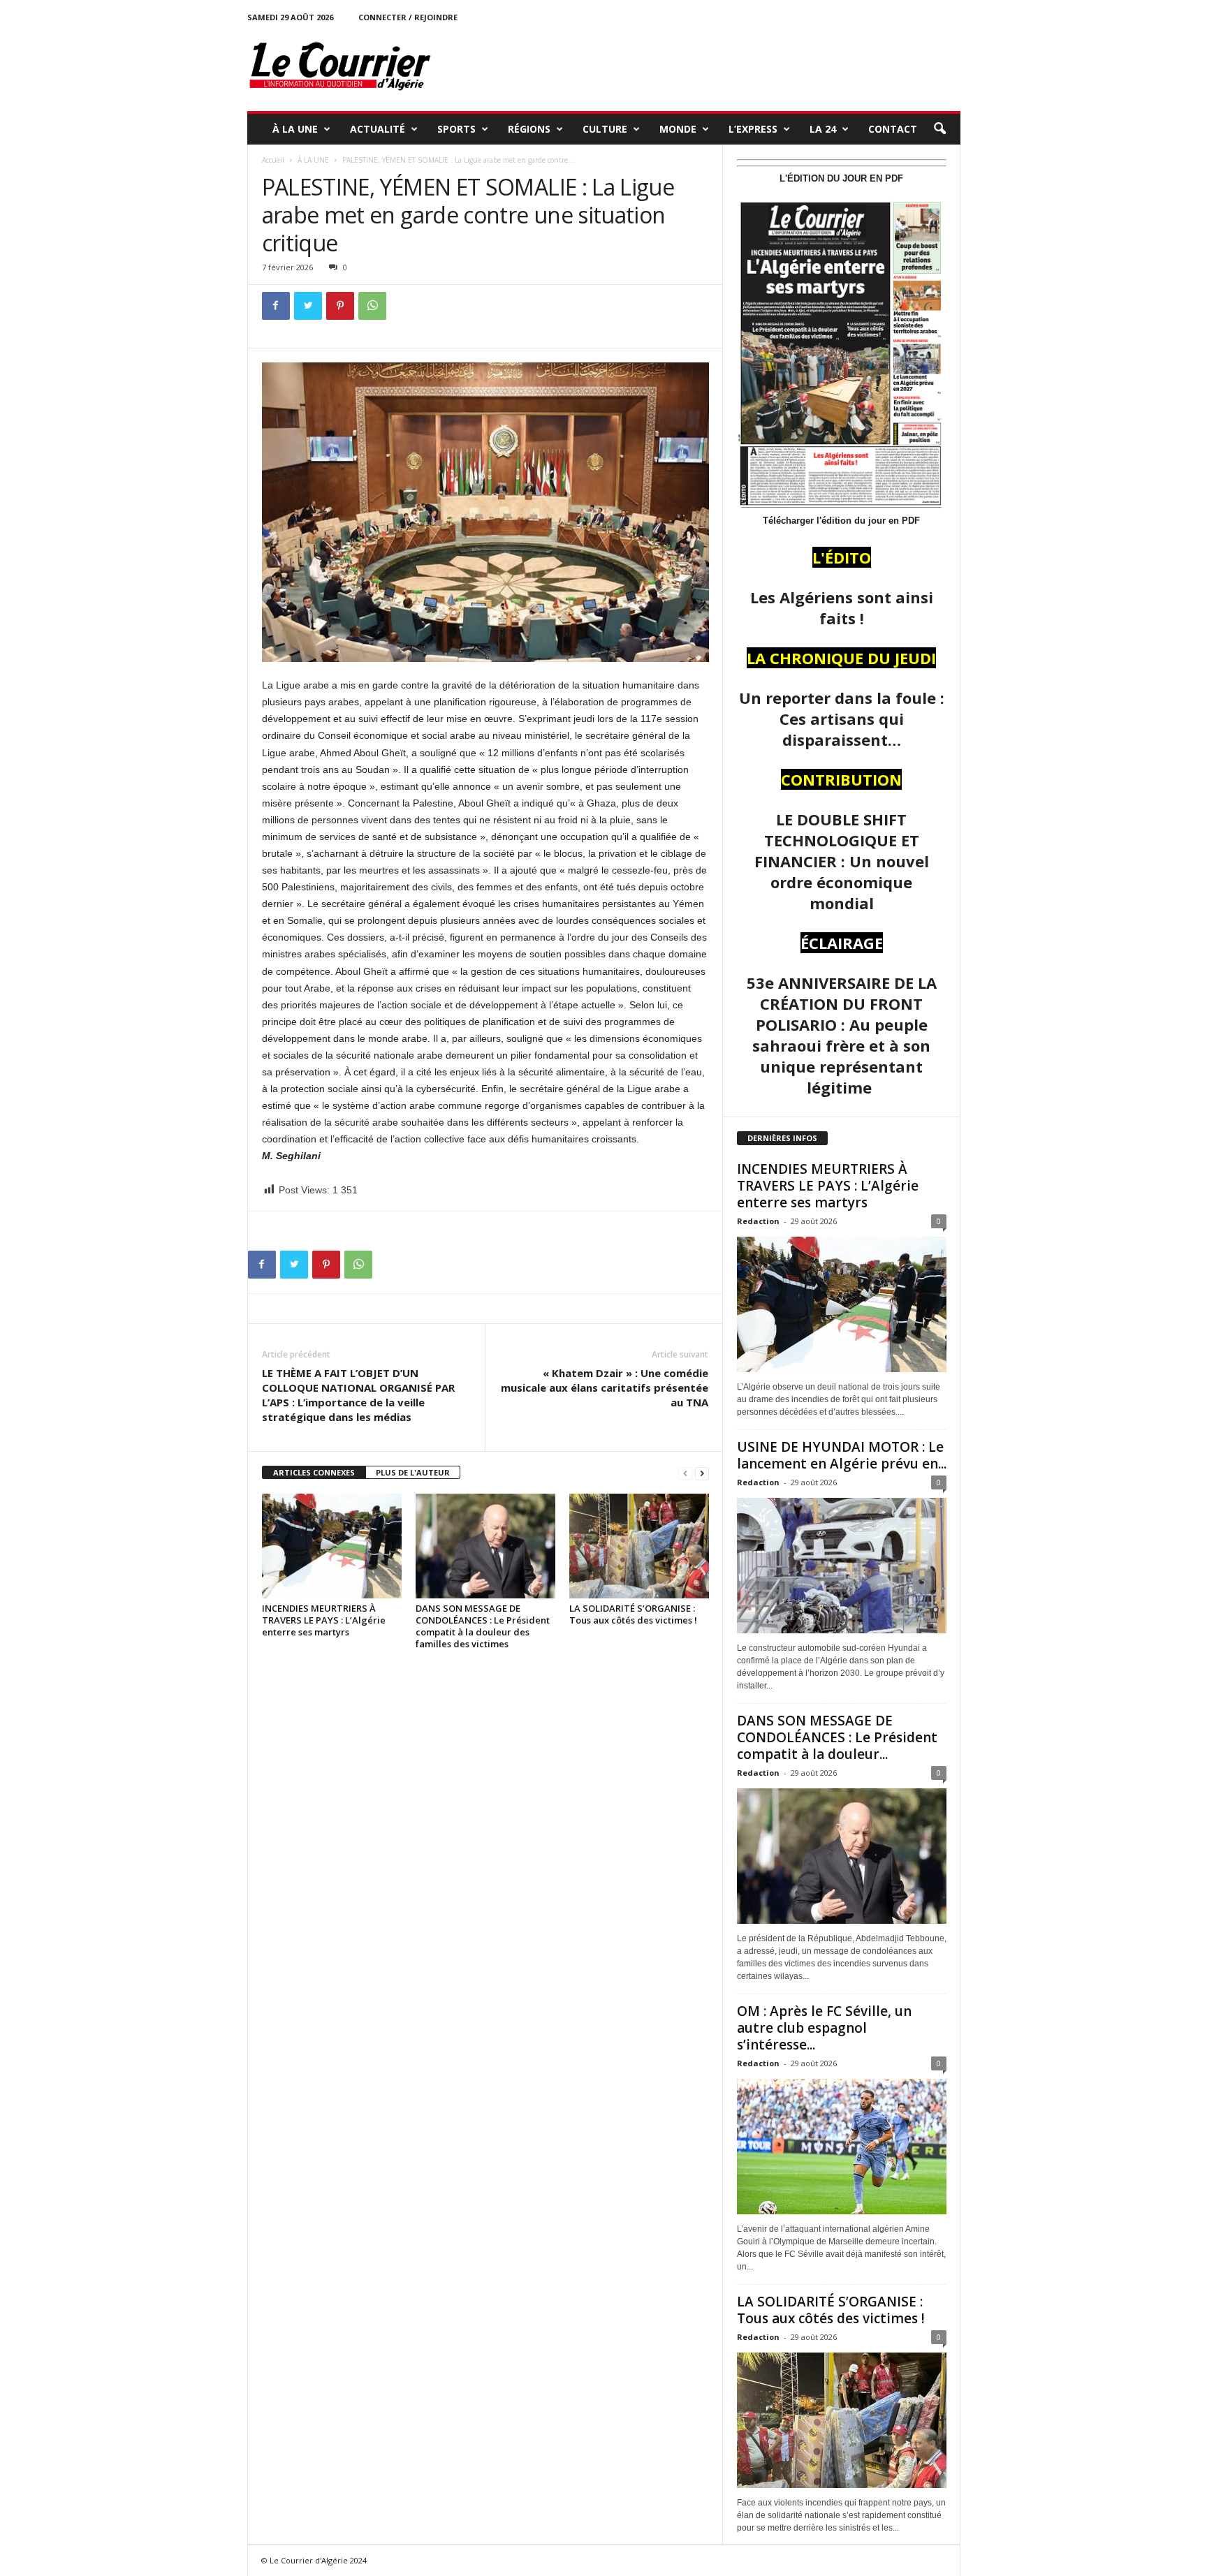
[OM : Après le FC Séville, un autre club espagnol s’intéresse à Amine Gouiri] (842, 2147)
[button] (939, 129)
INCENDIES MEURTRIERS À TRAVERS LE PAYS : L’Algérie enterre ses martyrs (324, 1620)
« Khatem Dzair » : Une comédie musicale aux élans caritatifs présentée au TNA (605, 1388)
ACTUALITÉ (378, 129)
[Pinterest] (340, 306)
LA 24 (823, 129)
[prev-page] (685, 1473)
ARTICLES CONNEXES (314, 1472)
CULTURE (605, 129)
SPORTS (456, 129)
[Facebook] (276, 306)
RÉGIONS (529, 129)
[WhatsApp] (372, 306)
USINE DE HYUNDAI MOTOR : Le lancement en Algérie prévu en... (842, 1455)
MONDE (678, 129)
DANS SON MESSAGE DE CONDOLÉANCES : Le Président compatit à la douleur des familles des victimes (483, 1626)
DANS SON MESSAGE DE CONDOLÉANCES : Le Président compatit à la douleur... (837, 1737)
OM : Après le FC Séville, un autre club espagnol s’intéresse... (824, 2028)
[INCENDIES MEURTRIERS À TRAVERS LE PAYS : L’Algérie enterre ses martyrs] (332, 1546)
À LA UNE (295, 129)
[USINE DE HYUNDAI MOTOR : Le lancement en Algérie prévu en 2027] (842, 1566)
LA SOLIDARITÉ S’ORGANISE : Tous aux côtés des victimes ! (633, 1614)
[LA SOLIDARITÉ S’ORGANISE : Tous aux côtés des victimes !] (639, 1546)
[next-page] (702, 1473)
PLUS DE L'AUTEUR (413, 1472)
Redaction (758, 1221)
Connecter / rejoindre (408, 17)
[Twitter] (308, 306)
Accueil (273, 160)
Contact (893, 129)
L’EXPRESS (753, 129)
